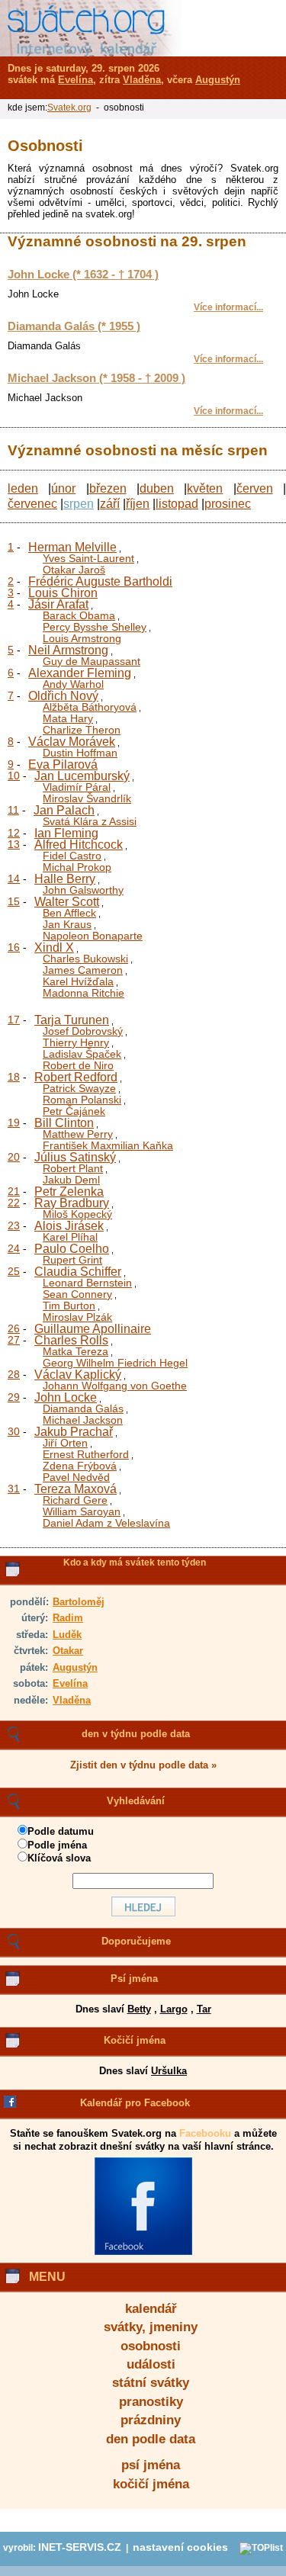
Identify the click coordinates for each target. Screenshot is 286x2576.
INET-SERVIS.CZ (80, 2547)
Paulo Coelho (72, 1249)
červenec (32, 504)
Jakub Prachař (74, 1432)
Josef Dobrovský (83, 1031)
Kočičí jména (135, 2040)
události (151, 2364)
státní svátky (151, 2383)
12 (14, 833)
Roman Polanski (82, 1100)
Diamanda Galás (83, 1408)
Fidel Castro (72, 856)
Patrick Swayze (79, 1088)
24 (14, 1248)
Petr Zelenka (69, 1192)
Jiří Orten (65, 1443)
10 (14, 776)
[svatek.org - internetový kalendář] (90, 28)
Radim (68, 1618)
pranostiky (151, 2402)
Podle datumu (61, 1831)
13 (14, 844)
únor (63, 488)
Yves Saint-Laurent (88, 558)
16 (14, 947)
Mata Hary (68, 718)
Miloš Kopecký (77, 1214)
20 (14, 1157)
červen (255, 488)
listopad (177, 504)
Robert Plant (73, 1168)
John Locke (66, 1397)
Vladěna (72, 1700)
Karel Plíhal (70, 1237)
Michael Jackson (83, 1420)
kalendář (151, 2309)
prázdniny (151, 2420)
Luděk (67, 1635)
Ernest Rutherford (86, 1454)
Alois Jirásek (69, 1226)
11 (13, 810)
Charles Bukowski (85, 959)
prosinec (228, 504)
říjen (138, 504)
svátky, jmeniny (151, 2327)
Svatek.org (69, 108)
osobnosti (151, 2346)
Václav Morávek (72, 742)
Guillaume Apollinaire (93, 1329)
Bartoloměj (79, 1602)
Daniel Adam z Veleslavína (106, 1523)
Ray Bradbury (72, 1203)
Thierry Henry (76, 1042)
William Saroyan (82, 1511)
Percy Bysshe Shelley (95, 627)
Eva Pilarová (63, 764)
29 (14, 1397)
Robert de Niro (78, 1065)
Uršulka (169, 2071)
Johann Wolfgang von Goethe (115, 1386)
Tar (204, 2009)
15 (14, 901)
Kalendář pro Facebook (135, 2103)
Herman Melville (72, 547)
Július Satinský (75, 1157)
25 (14, 1271)
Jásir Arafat (58, 604)
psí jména (151, 2465)
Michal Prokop (77, 867)
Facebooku (205, 2133)
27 (14, 1340)
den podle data (151, 2439)
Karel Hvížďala (78, 981)
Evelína (70, 1683)
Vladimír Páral (77, 787)
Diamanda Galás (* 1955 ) (74, 326)
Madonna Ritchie (84, 993)
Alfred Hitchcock (79, 845)
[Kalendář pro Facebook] (143, 2252)
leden (23, 488)
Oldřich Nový (63, 696)
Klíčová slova (59, 1858)
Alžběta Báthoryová (90, 707)
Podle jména (57, 1845)
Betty (139, 2009)
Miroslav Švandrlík (87, 798)
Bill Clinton (64, 1123)
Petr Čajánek (74, 1111)
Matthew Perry (78, 1134)
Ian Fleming (66, 833)
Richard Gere (75, 1500)
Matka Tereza (76, 1351)
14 (14, 878)
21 (14, 1191)
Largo (174, 2009)
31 (14, 1489)
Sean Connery (77, 1294)
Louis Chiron (63, 593)
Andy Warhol (73, 684)
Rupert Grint (72, 1260)
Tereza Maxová (76, 1489)
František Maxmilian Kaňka (108, 1145)
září (110, 504)
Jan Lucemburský (82, 776)
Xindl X (54, 948)
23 (14, 1225)
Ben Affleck (69, 913)
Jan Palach (64, 810)
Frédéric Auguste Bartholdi (100, 581)
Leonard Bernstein (87, 1283)
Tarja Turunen (72, 1020)
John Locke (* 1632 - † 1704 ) (83, 275)
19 (14, 1123)
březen (108, 488)
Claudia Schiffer (78, 1272)
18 (14, 1077)
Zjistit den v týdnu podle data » (143, 1765)
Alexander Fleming (80, 673)
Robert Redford (76, 1077)
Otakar (68, 1651)
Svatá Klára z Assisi (90, 821)
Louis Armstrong (82, 638)
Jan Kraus (67, 924)
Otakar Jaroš (74, 570)
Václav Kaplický (78, 1375)
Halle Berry (65, 879)
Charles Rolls (71, 1340)
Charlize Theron (82, 730)
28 (14, 1374)
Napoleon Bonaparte (93, 936)
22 (14, 1203)
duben (157, 488)
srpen (79, 504)
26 (14, 1328)
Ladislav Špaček (82, 1054)
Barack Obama (79, 615)
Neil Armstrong (68, 650)
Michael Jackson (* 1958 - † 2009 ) (96, 378)
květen (205, 488)
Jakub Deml (71, 1180)
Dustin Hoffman (80, 753)
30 (14, 1431)
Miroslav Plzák (77, 1317)
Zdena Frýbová (80, 1466)
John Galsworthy (83, 890)
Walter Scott (67, 902)
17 (14, 1020)
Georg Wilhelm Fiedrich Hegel (115, 1363)
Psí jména (134, 1979)
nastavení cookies (180, 2547)
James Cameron (83, 970)
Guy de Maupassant (92, 661)
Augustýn (75, 1667)
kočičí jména (151, 2484)
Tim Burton (69, 1306)
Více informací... (228, 307)
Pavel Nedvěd (76, 1477)
